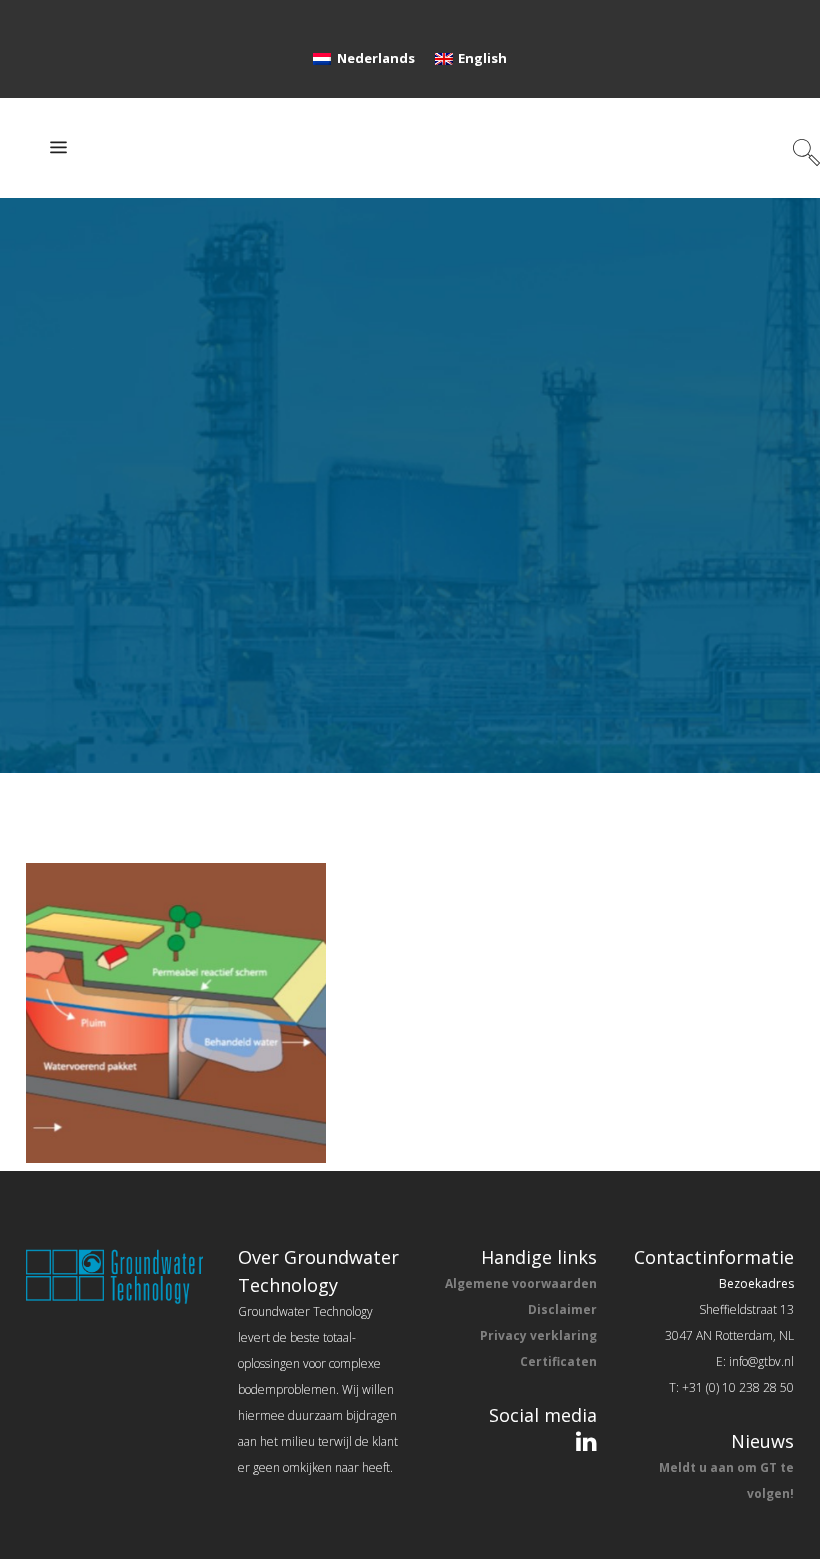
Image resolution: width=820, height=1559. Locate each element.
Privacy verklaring (538, 1335)
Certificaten (558, 1361)
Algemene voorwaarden (521, 1283)
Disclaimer (562, 1309)
